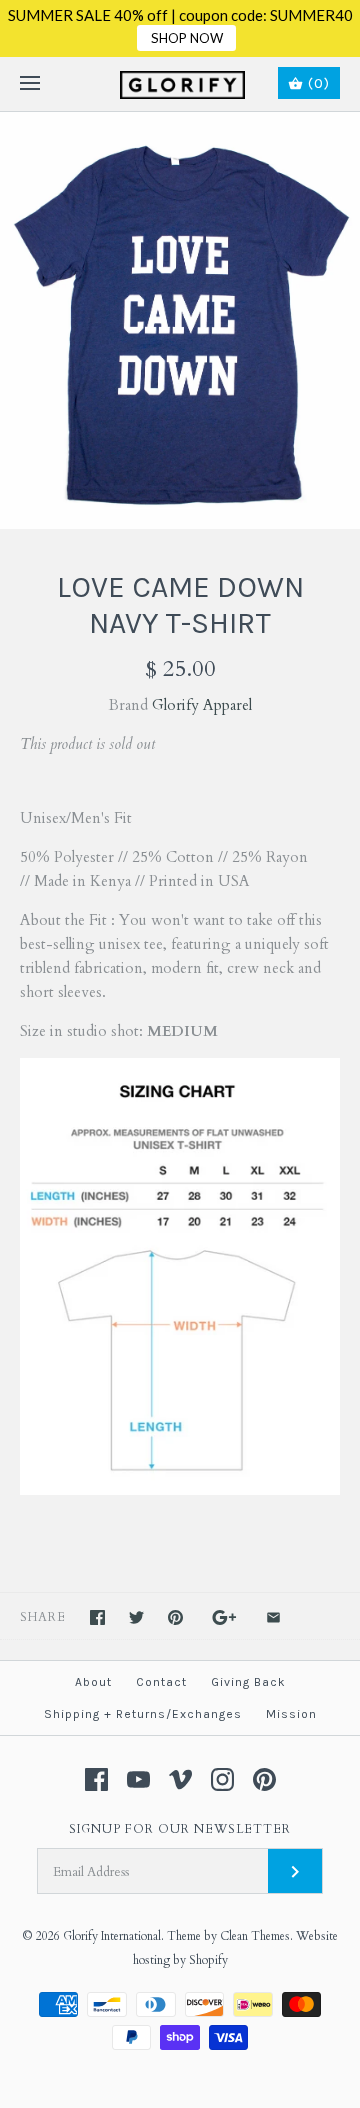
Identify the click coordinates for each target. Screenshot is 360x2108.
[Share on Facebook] (97, 1617)
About (93, 1682)
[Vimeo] (180, 1779)
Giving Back (248, 1682)
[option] (180, 320)
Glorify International (112, 1936)
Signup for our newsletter (180, 1829)
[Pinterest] (264, 1779)
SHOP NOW (187, 38)
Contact (161, 1682)
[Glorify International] (180, 84)
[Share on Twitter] (136, 1617)
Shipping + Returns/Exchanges (143, 1714)
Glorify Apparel (202, 705)
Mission (291, 1714)
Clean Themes (255, 1936)
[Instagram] (222, 1779)
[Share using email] (273, 1617)
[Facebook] (96, 1779)
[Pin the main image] (175, 1617)
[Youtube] (138, 1779)
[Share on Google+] (224, 1617)
